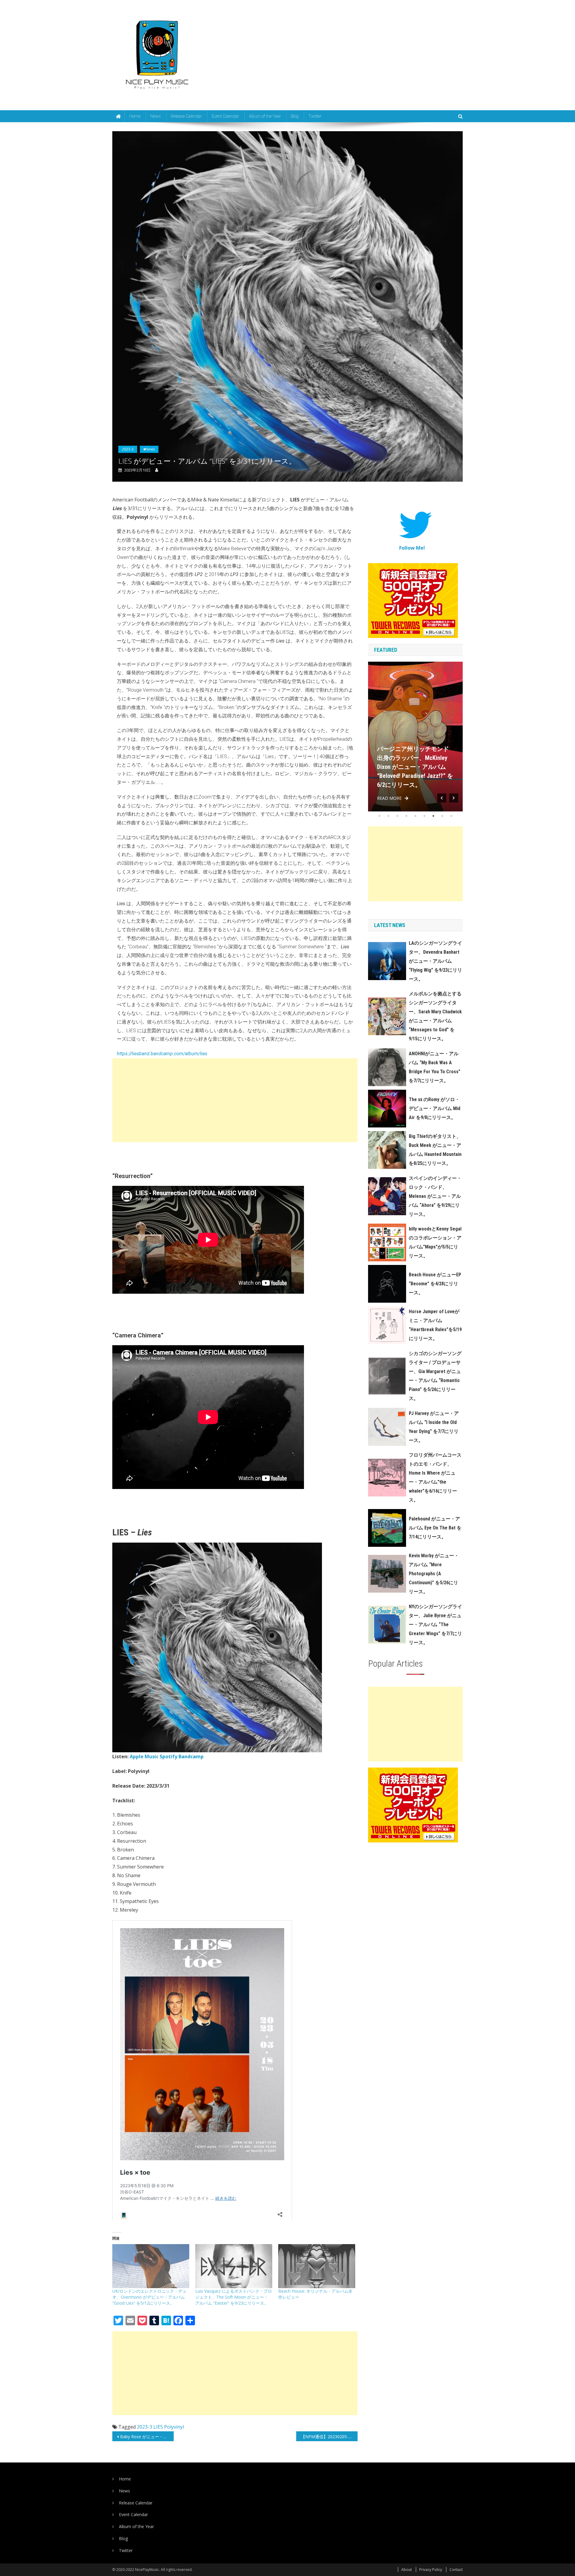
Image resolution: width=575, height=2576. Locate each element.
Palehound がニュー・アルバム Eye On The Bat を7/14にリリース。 (435, 1528)
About (407, 2570)
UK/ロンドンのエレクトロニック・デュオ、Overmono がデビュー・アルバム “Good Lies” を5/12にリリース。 (149, 2297)
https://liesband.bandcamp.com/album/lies (162, 1054)
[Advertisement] (235, 1100)
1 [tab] (379, 816)
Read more (389, 798)
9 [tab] (451, 816)
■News (149, 449)
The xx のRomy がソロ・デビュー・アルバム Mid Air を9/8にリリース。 (435, 1108)
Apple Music (144, 1756)
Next (454, 798)
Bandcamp (191, 1756)
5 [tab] (415, 816)
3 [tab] (397, 816)
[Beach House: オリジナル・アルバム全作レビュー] (317, 2266)
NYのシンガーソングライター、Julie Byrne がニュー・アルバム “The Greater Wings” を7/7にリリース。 (435, 1625)
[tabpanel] (415, 737)
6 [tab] (424, 816)
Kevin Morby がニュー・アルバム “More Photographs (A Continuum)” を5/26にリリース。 (434, 1574)
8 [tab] (442, 816)
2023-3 (128, 449)
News (156, 116)
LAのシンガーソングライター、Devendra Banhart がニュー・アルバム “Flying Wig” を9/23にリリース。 (435, 961)
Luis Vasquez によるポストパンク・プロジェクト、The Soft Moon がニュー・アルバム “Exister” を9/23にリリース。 (234, 2297)
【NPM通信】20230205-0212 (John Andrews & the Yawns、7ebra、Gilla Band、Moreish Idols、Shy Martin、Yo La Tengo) (329, 2437)
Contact (456, 2570)
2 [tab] (388, 816)
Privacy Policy (431, 2570)
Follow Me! (412, 548)
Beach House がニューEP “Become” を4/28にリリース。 (435, 1284)
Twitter (315, 116)
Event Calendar (225, 116)
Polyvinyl (174, 2427)
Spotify (168, 1756)
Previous (442, 798)
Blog (295, 116)
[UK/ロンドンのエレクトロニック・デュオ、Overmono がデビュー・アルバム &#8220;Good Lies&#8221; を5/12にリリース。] (151, 2266)
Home (135, 116)
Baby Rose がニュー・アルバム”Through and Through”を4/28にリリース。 (147, 2437)
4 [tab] (406, 816)
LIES (158, 2427)
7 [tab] (433, 816)
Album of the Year (265, 116)
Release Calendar (186, 116)
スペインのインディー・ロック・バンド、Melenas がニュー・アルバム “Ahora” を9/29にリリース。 (435, 1196)
